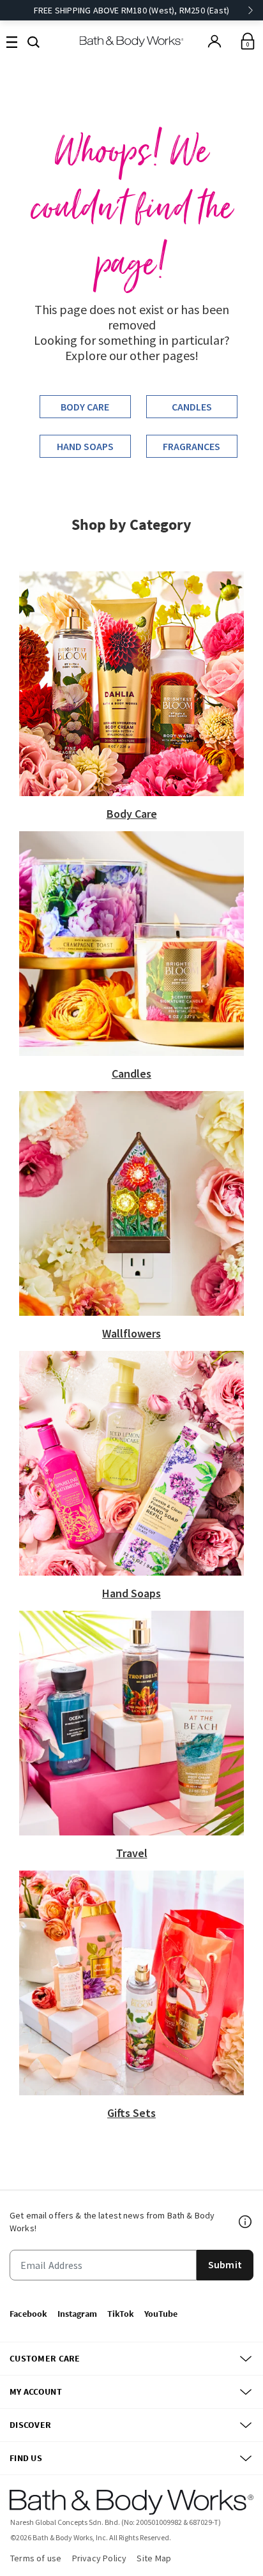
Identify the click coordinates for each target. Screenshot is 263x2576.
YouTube (161, 2314)
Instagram (77, 2314)
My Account (36, 2391)
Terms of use (36, 2558)
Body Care (85, 407)
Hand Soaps (85, 446)
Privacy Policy (100, 2558)
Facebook (28, 2314)
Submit (225, 2264)
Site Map (154, 2558)
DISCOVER (30, 2425)
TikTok (121, 2314)
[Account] (214, 41)
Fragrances (192, 446)
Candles (192, 407)
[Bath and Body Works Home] (132, 41)
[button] (34, 41)
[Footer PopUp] (246, 2222)
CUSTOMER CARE (45, 2358)
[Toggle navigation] (12, 41)
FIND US (26, 2458)
